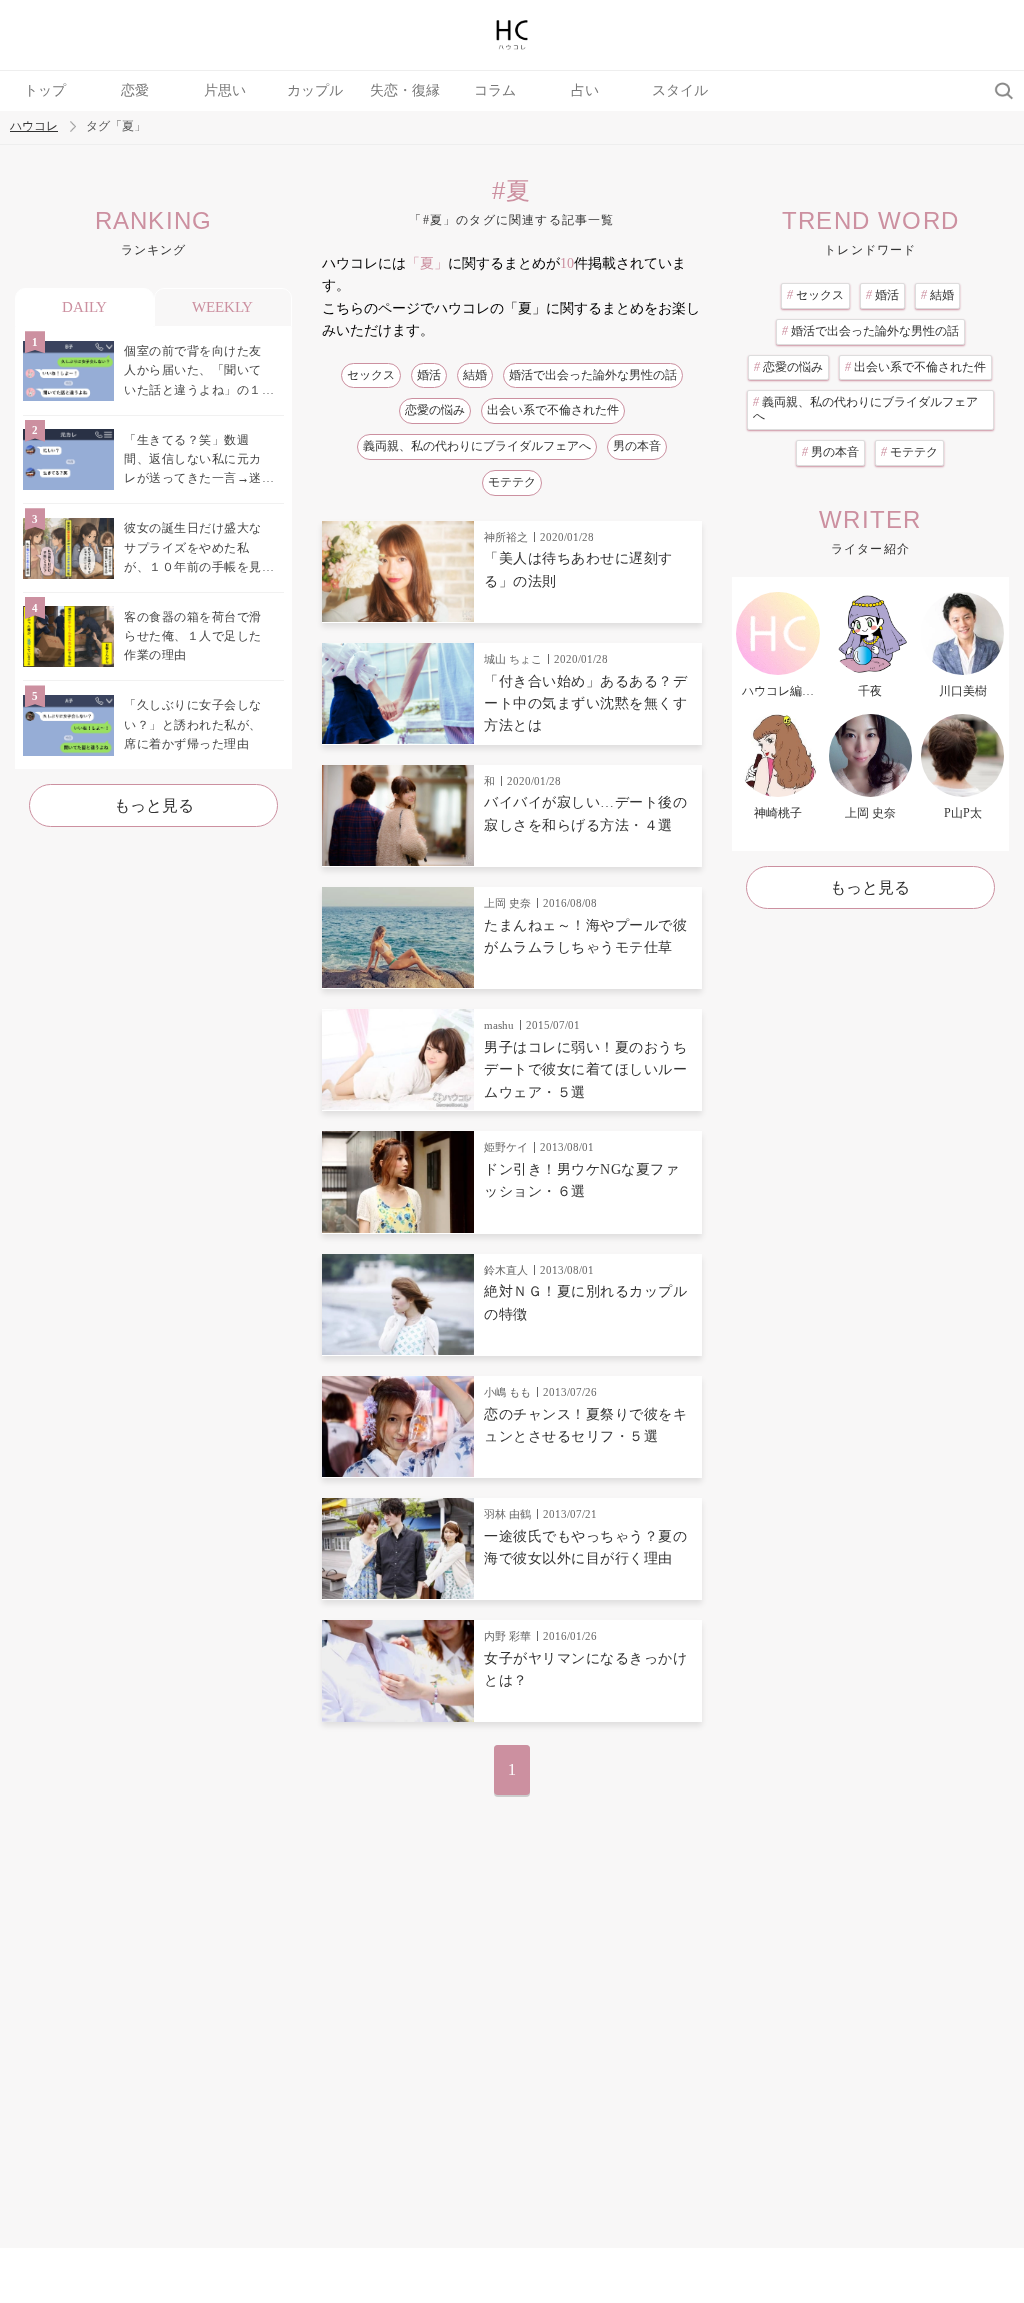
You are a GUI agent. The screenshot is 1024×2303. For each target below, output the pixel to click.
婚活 (429, 375)
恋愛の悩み (435, 410)
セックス (371, 375)
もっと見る (154, 805)
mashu (499, 1025)
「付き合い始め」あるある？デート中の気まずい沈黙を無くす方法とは (585, 704)
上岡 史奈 (507, 903)
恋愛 (135, 90)
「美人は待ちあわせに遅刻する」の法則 (578, 569)
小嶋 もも (507, 1392)
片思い (225, 90)
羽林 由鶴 (507, 1514)
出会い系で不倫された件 (553, 410)
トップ (45, 90)
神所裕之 (506, 537)
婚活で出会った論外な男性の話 (593, 375)
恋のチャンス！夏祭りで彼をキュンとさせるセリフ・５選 (585, 1425)
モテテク (512, 482)
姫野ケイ (506, 1147)
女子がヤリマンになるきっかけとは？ (585, 1669)
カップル (315, 90)
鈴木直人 (506, 1270)
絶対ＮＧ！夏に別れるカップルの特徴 (585, 1302)
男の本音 (637, 446)
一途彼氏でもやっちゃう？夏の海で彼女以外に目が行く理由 (585, 1547)
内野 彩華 (507, 1636)
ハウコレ (34, 126)
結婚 (475, 375)
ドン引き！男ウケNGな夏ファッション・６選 (581, 1180)
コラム (495, 90)
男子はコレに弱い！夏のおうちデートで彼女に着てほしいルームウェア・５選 (585, 1070)
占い (585, 90)
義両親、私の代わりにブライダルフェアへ (477, 446)
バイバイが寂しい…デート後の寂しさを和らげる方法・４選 (585, 813)
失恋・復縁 (405, 90)
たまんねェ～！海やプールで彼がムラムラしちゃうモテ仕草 (585, 936)
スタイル (680, 90)
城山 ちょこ (513, 659)
